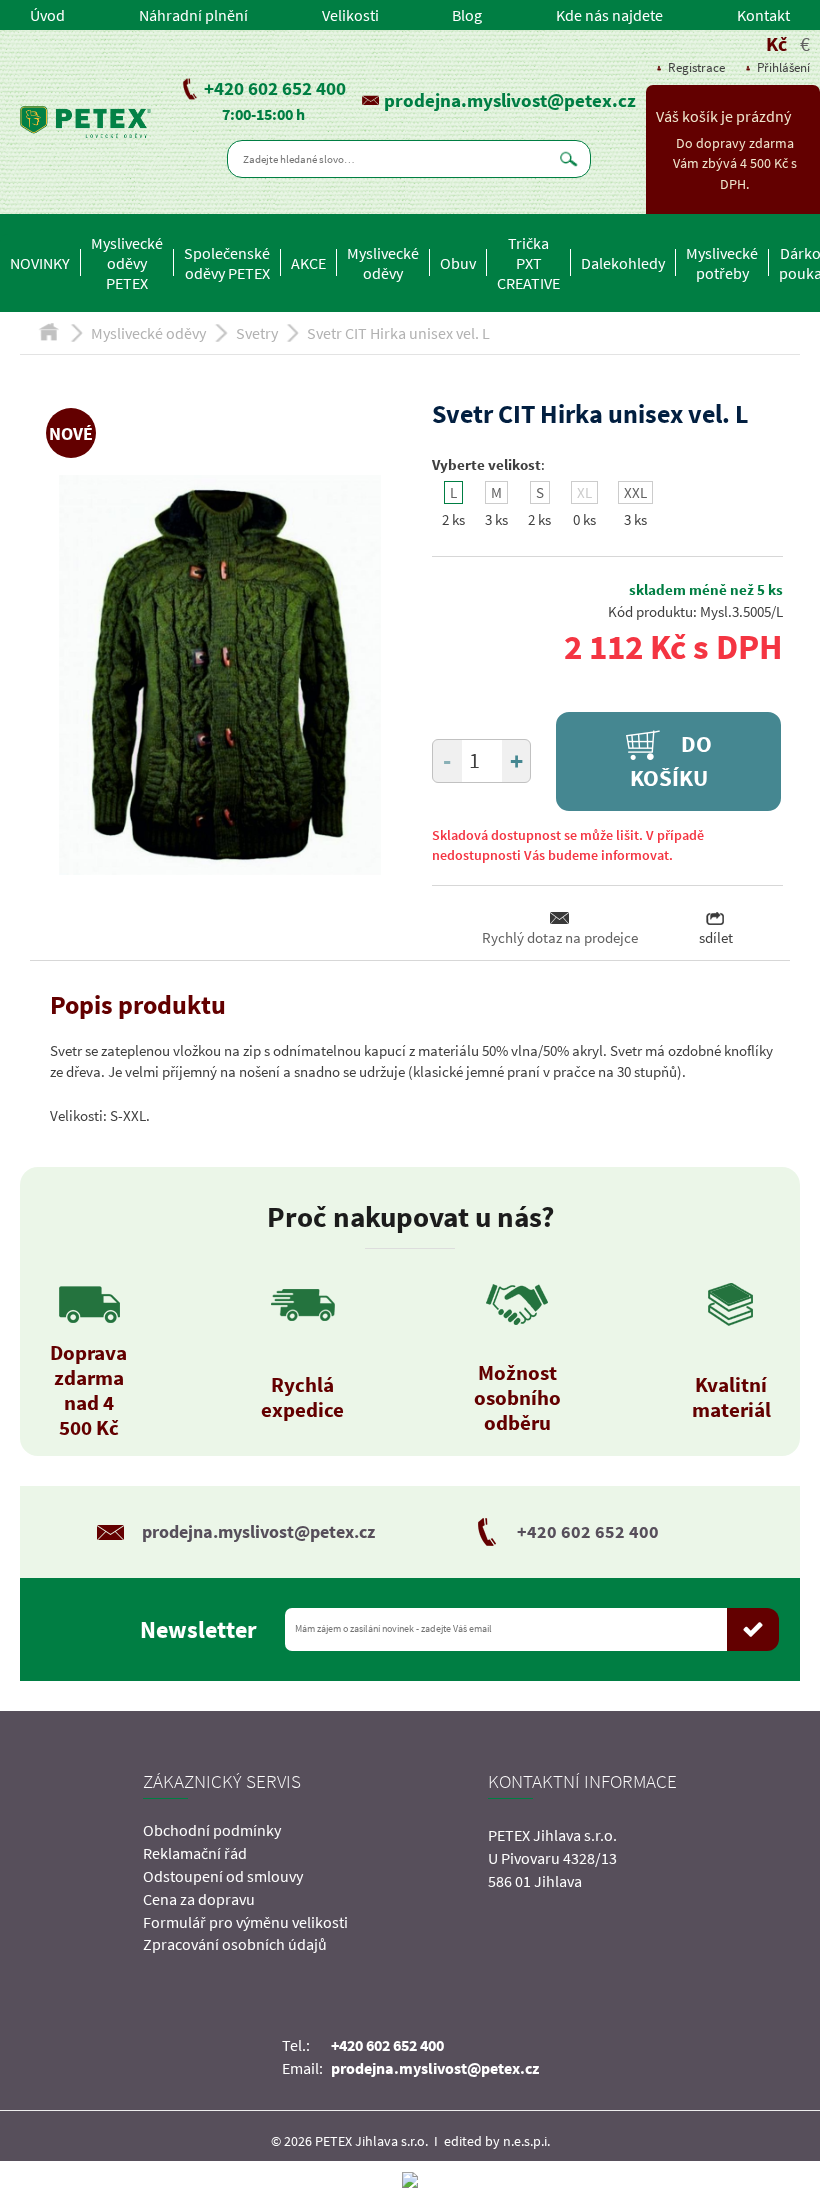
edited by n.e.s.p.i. (497, 2141)
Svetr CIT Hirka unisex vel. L (398, 333)
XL (584, 492)
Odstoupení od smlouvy (223, 1876)
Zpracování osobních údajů (235, 1944)
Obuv (458, 263)
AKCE (308, 263)
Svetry (257, 333)
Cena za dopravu (199, 1899)
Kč (776, 43)
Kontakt (763, 15)
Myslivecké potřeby (722, 263)
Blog (467, 15)
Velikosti (350, 15)
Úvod (47, 15)
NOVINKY (40, 263)
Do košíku (671, 761)
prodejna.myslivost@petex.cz (510, 100)
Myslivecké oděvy (383, 263)
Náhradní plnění (193, 15)
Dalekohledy (623, 263)
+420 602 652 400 (275, 88)
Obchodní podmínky (212, 1830)
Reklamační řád (195, 1853)
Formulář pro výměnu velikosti (245, 1922)
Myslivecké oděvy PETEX (127, 263)
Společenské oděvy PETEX (227, 263)
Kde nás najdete (609, 15)
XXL (635, 492)
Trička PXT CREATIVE (528, 263)
